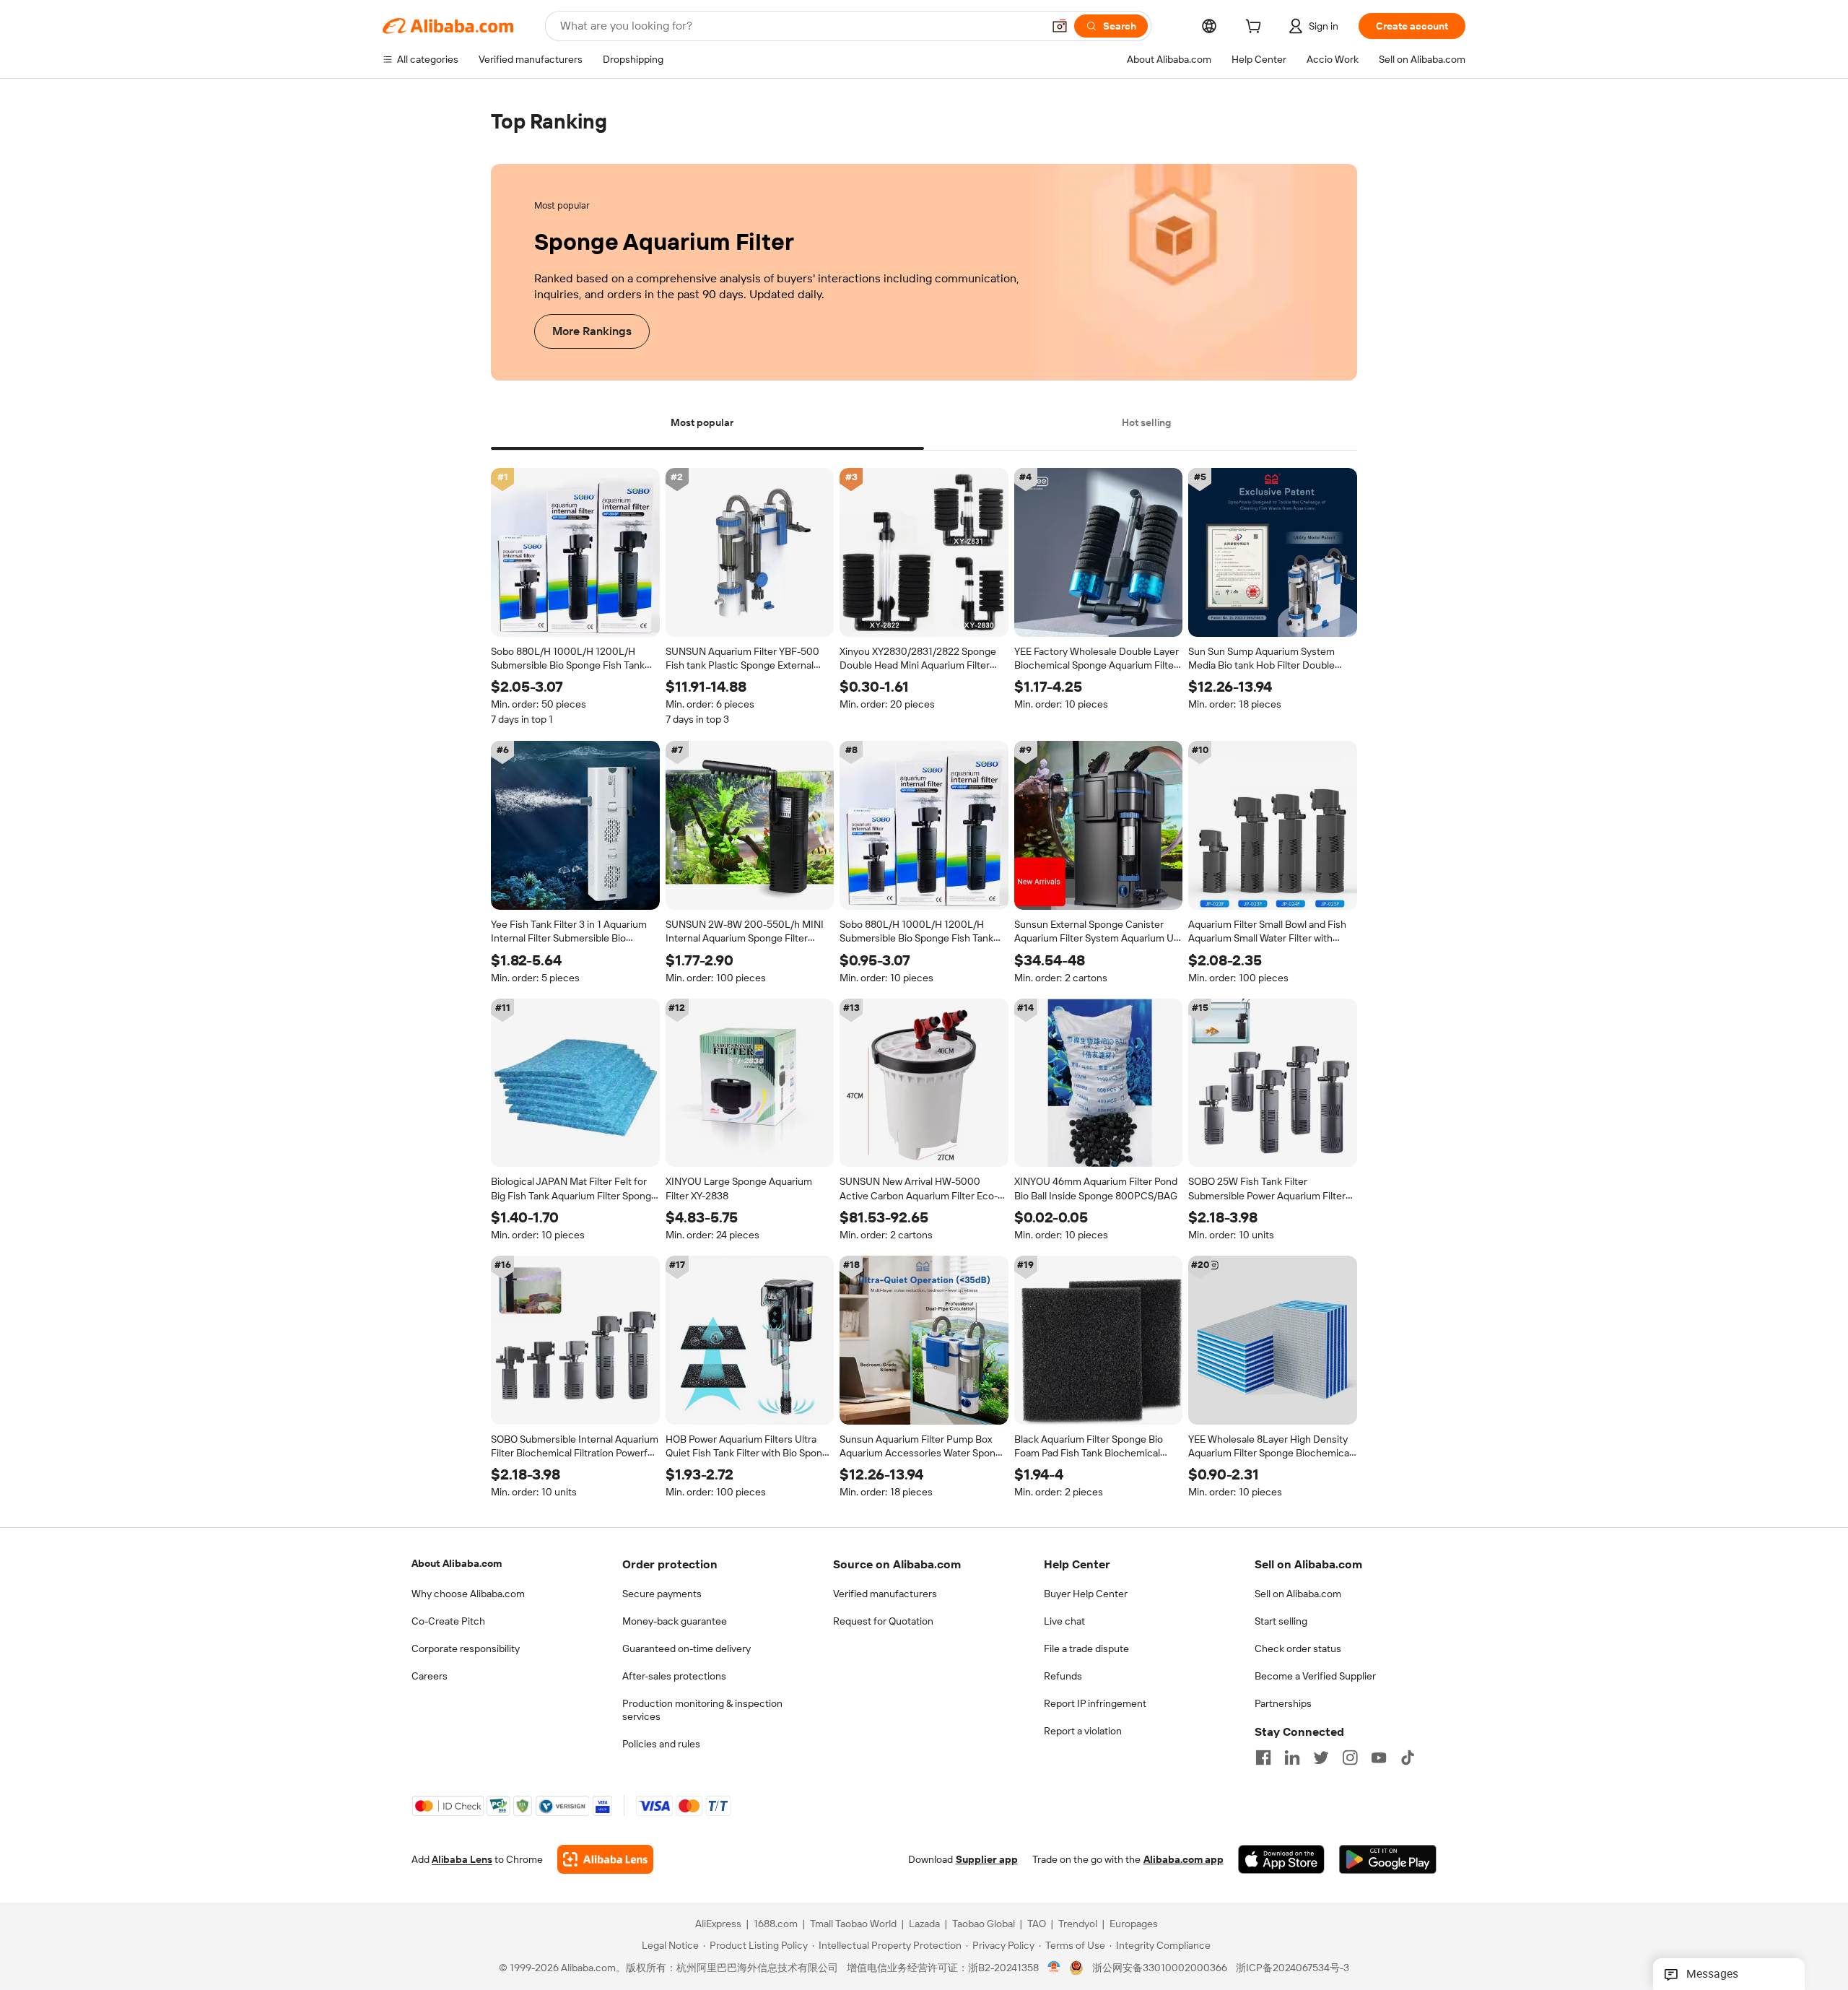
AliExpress (718, 1924)
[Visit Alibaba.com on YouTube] (1379, 1757)
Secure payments (662, 1594)
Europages (1134, 1924)
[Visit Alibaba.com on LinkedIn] (1292, 1757)
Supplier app (987, 1860)
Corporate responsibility (466, 1648)
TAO (1037, 1924)
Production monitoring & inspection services (702, 1710)
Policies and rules (661, 1744)
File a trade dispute (1086, 1648)
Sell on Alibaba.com (1298, 1594)
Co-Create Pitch (448, 1621)
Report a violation (1083, 1731)
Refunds (1063, 1676)
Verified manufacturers (885, 1594)
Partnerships (1283, 1703)
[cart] (1256, 28)
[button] (1060, 26)
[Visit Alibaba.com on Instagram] (1350, 1757)
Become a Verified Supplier (1315, 1676)
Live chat (1064, 1621)
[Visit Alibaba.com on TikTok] (1408, 1757)
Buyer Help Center (1086, 1594)
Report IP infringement (1095, 1703)
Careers (430, 1676)
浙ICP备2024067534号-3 (1293, 1968)
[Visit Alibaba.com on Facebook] (1263, 1757)
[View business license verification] (1054, 1968)
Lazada (924, 1924)
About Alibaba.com (457, 1563)
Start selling (1281, 1621)
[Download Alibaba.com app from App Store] (1281, 1860)
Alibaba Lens (462, 1860)
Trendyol (1078, 1924)
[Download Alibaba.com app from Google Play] (1388, 1860)
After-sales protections (674, 1676)
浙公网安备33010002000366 (1160, 1968)
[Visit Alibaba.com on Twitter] (1321, 1757)
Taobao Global (984, 1924)
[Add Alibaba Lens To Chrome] (605, 1860)
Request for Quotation (883, 1621)
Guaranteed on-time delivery (687, 1648)
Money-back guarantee (675, 1621)
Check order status (1298, 1648)
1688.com (776, 1924)
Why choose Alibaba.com (468, 1594)
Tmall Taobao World (853, 1924)
